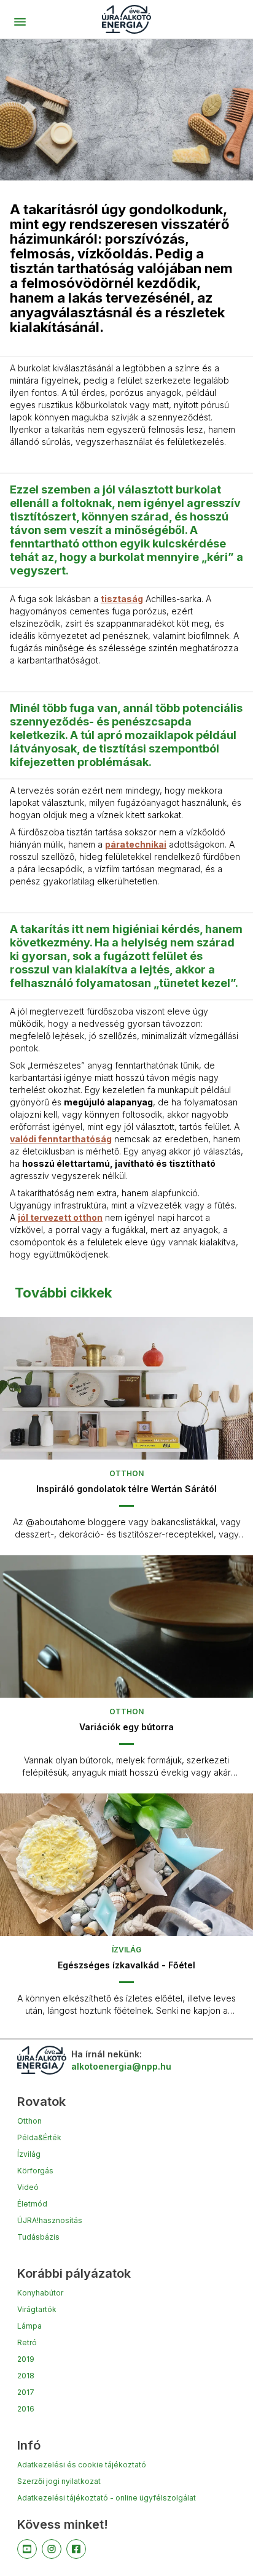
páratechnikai (136, 844)
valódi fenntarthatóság (61, 1139)
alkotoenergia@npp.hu (121, 2066)
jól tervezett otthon (60, 1217)
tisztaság (122, 599)
